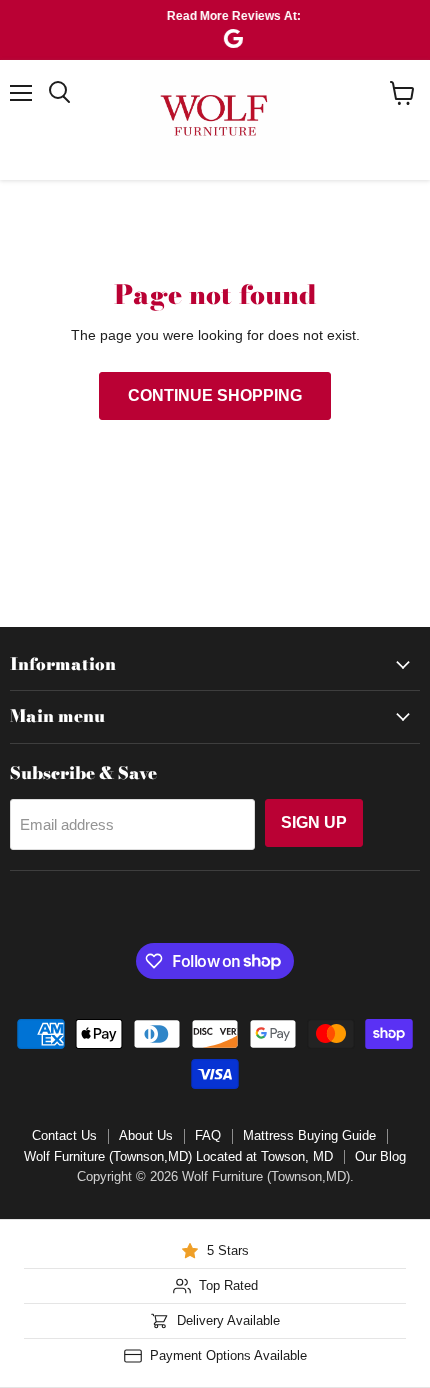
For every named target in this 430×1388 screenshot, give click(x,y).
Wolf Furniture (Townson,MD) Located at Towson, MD (178, 1156)
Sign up (314, 822)
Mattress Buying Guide (309, 1135)
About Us (146, 1135)
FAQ (208, 1135)
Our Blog (380, 1156)
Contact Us (64, 1135)
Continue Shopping (215, 395)
